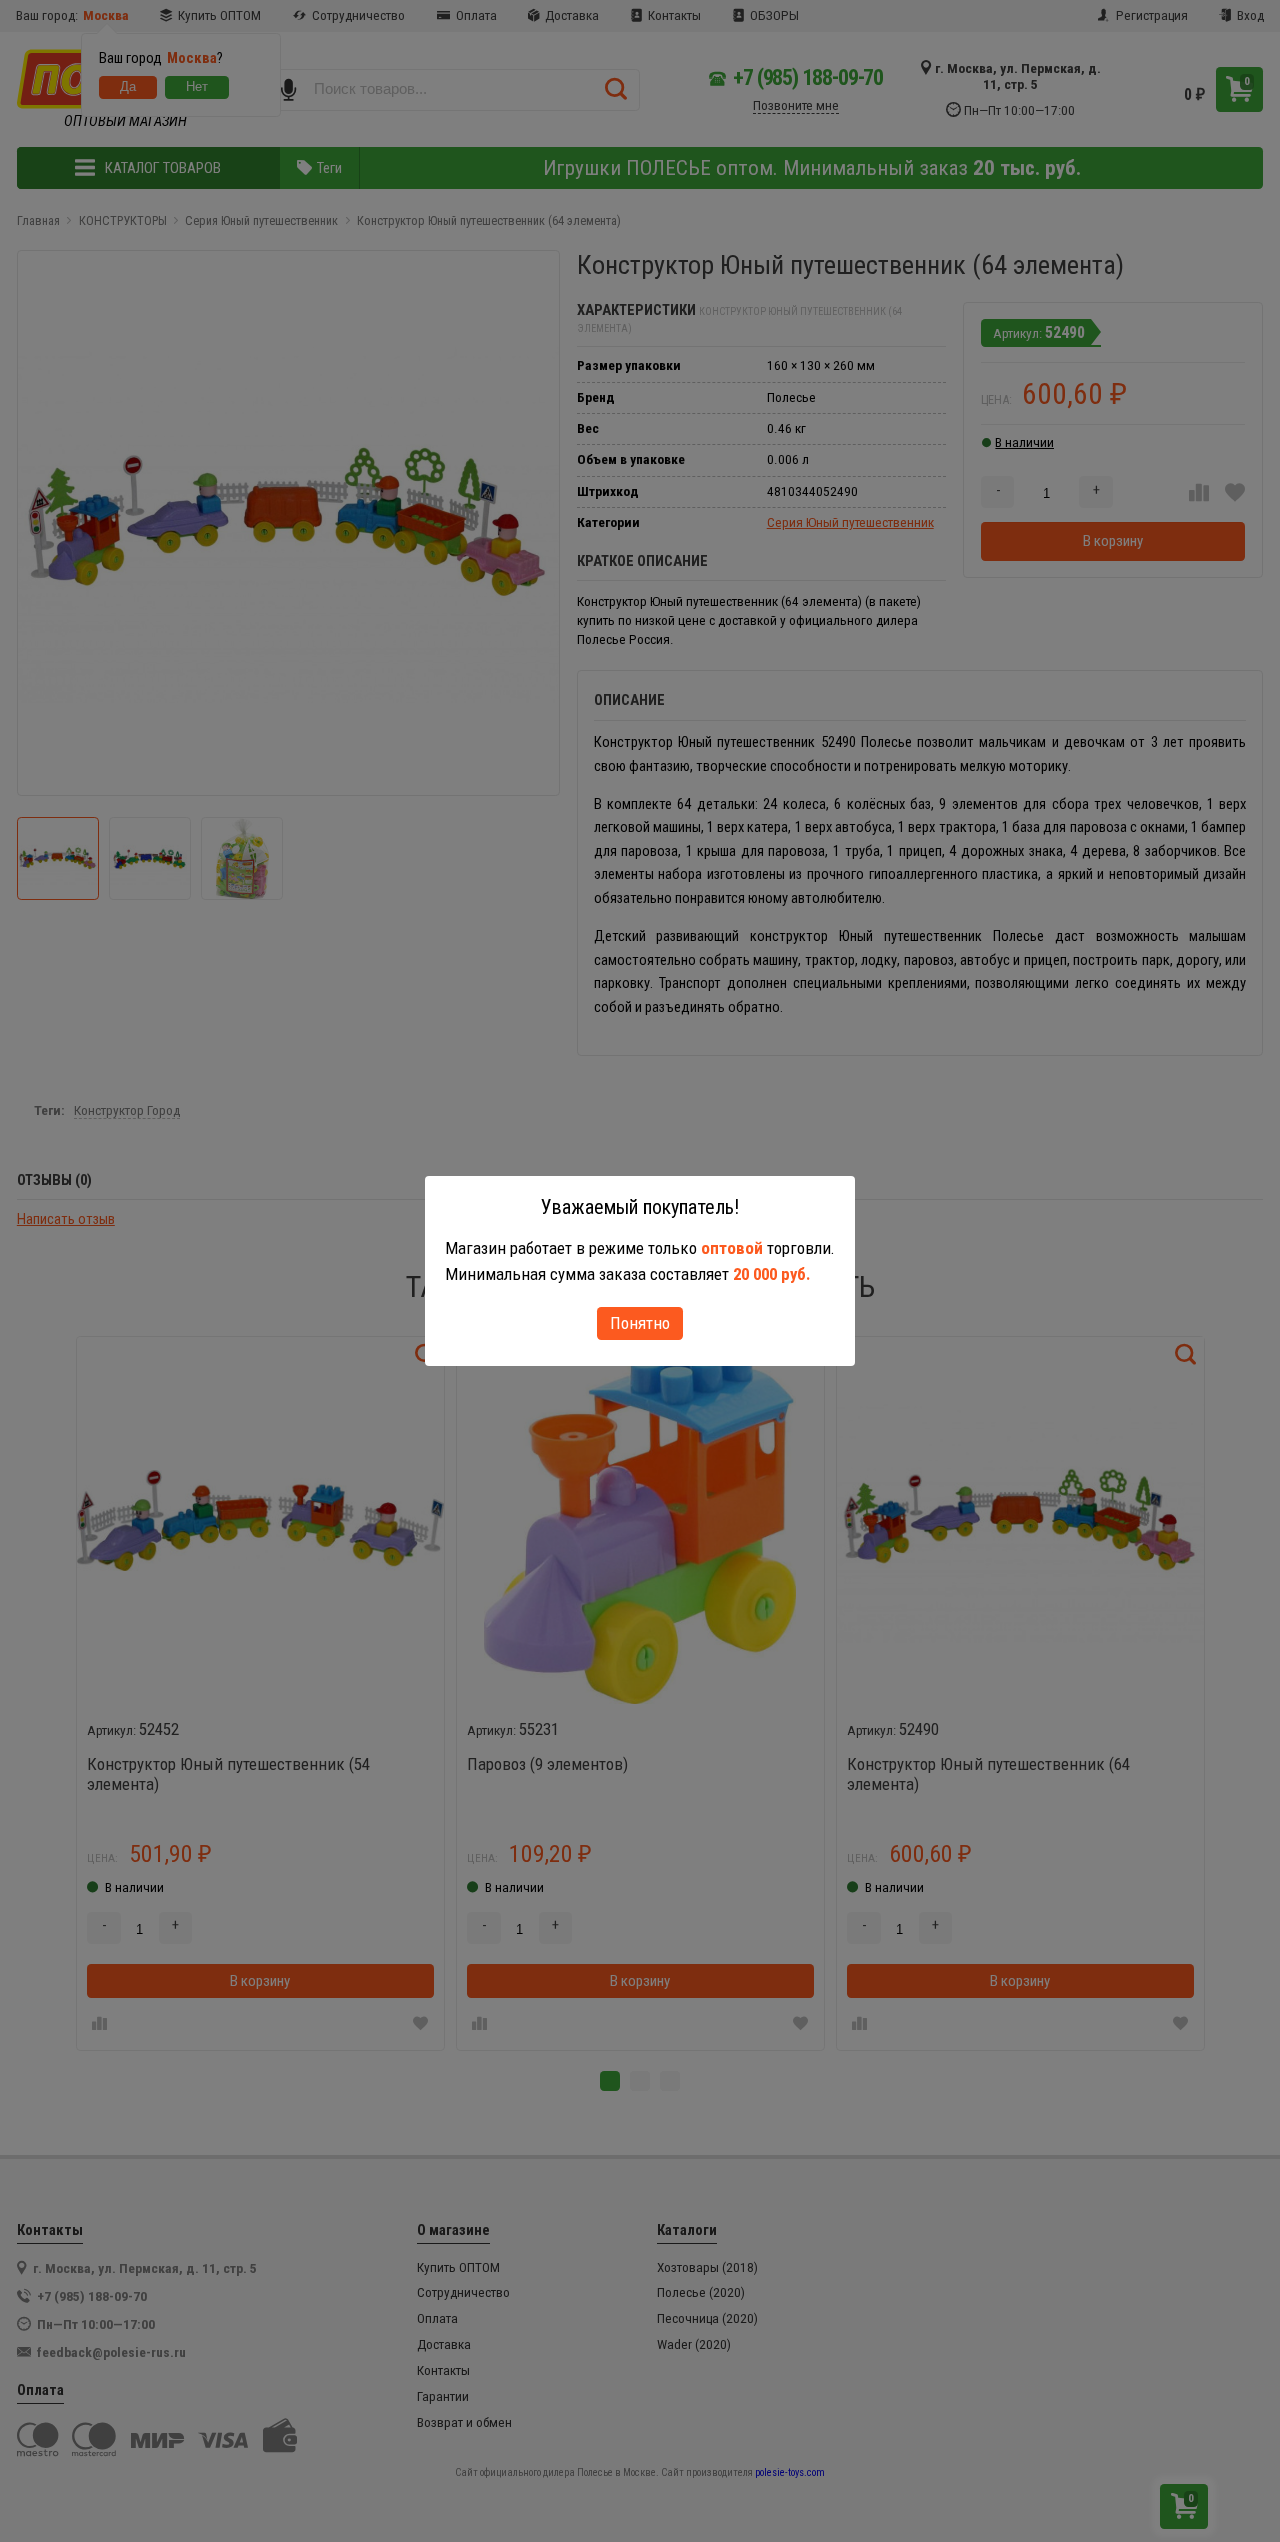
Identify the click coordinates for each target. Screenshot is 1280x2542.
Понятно (640, 1323)
